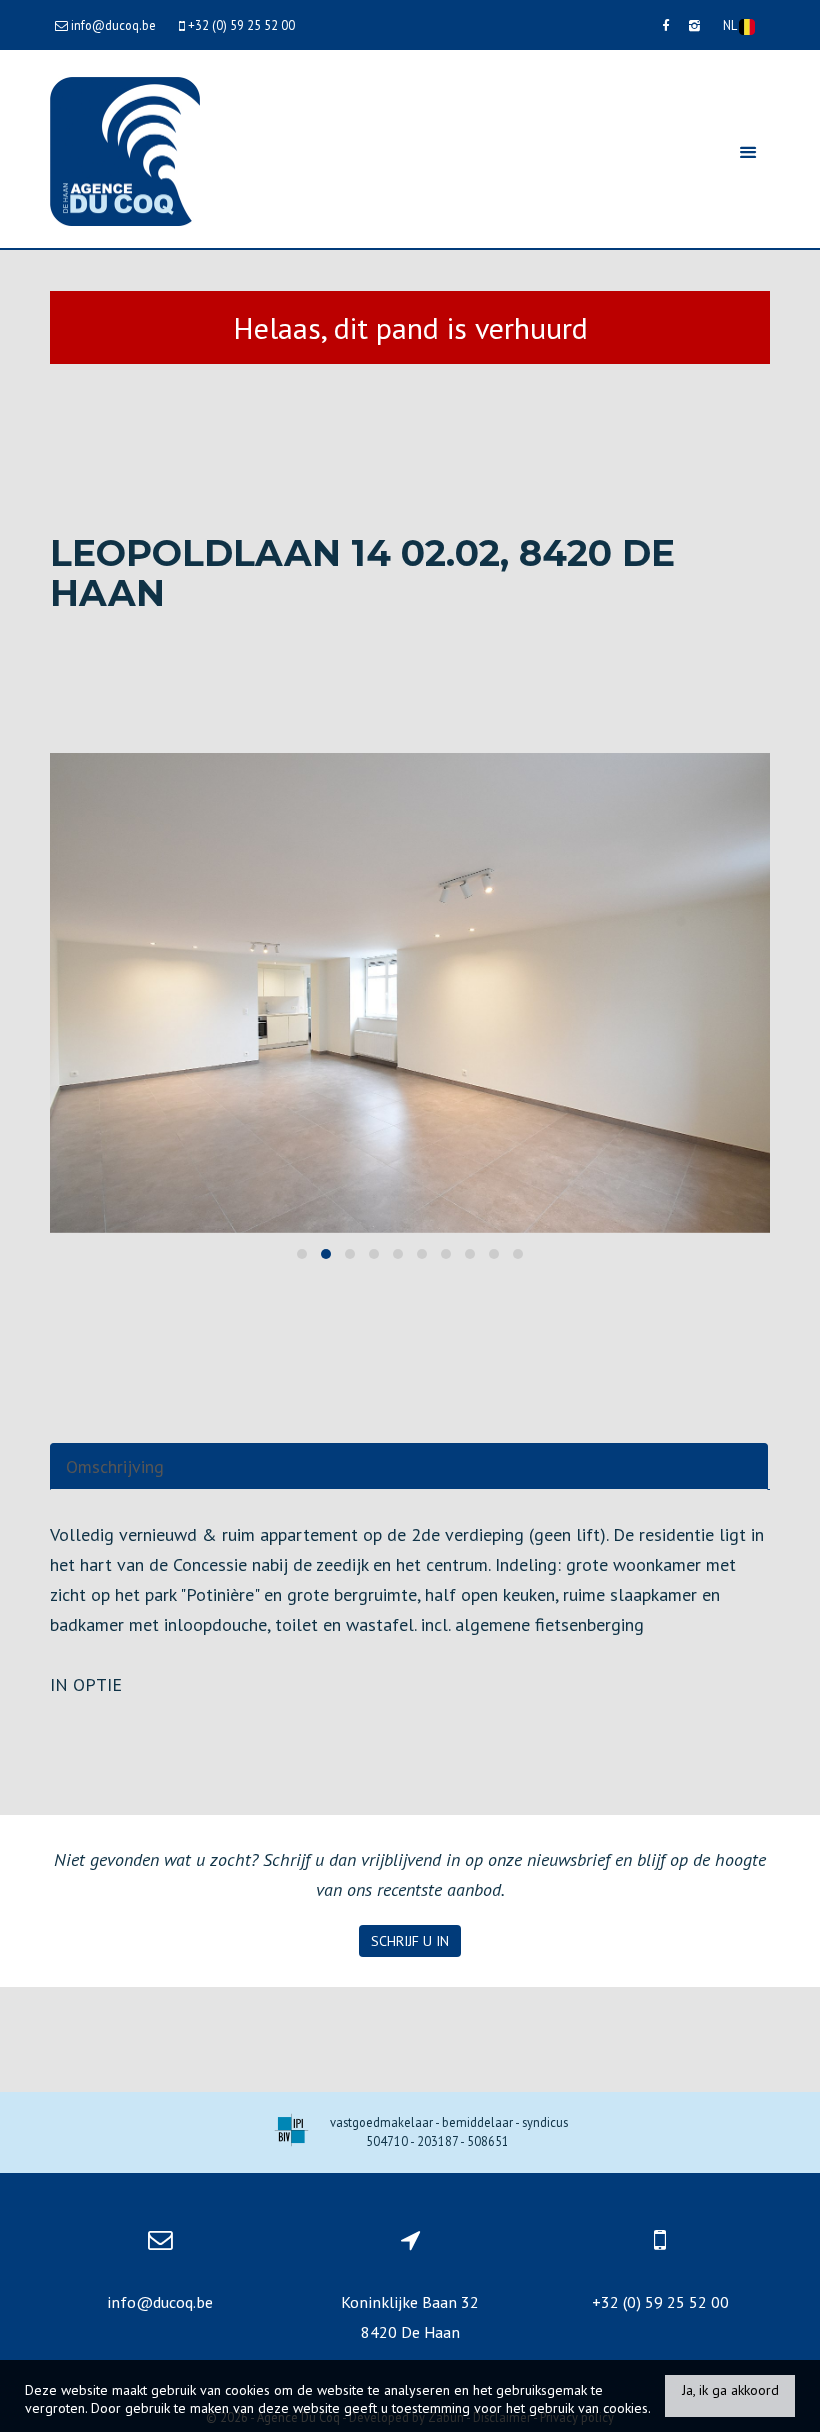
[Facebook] (665, 25)
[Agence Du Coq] (125, 149)
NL (731, 25)
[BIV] (291, 2132)
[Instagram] (694, 25)
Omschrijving (115, 1466)
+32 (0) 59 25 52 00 (660, 2302)
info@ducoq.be (160, 2302)
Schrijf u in (410, 1941)
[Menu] (748, 151)
